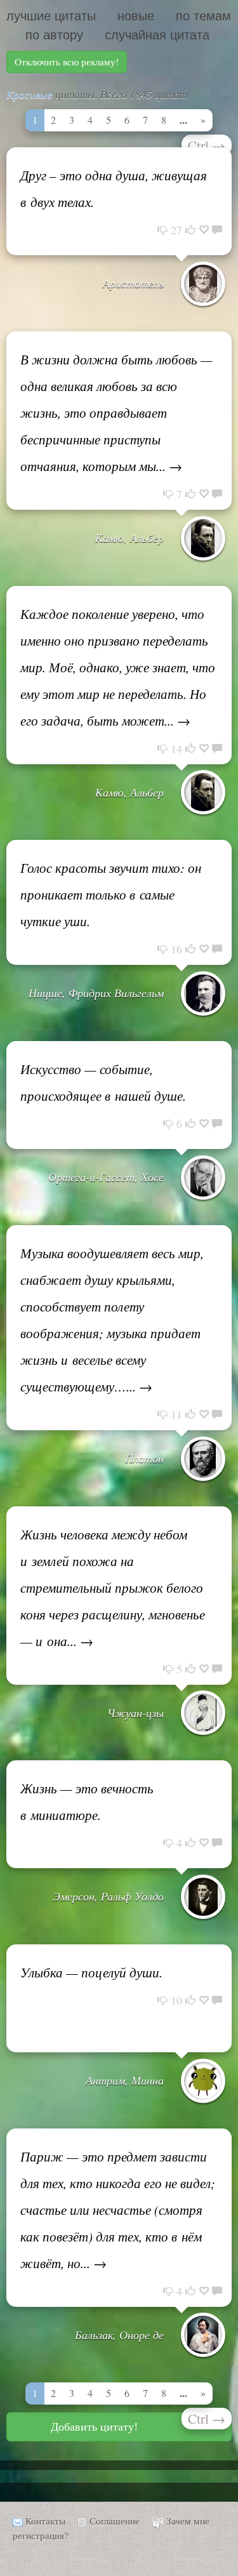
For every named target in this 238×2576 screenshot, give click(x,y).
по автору (54, 35)
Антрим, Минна (125, 2080)
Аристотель (133, 283)
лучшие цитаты (51, 16)
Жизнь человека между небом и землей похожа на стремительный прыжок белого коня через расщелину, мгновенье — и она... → (113, 1588)
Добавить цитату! (94, 2426)
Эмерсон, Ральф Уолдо (108, 1896)
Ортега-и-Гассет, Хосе (106, 1177)
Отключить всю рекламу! (67, 62)
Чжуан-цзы (136, 1713)
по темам (203, 16)
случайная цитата (157, 35)
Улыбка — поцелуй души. (91, 1972)
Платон (144, 1458)
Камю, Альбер (129, 538)
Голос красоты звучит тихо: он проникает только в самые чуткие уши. (111, 894)
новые (136, 16)
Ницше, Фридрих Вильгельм (96, 993)
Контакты (45, 2521)
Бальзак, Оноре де (119, 2335)
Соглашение (115, 2521)
